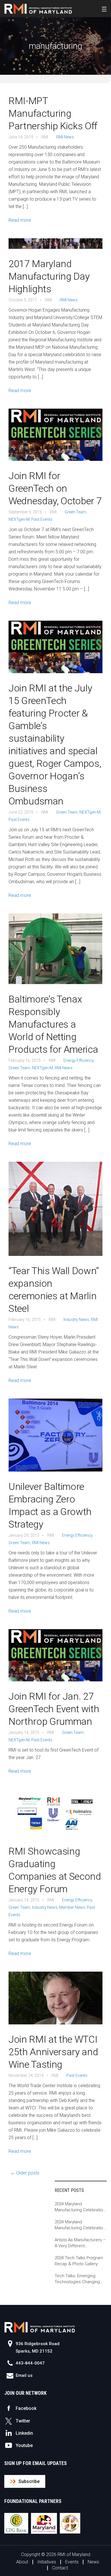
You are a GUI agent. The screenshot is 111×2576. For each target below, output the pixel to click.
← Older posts (25, 2173)
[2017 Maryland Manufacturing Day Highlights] (55, 248)
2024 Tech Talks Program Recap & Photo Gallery (79, 2261)
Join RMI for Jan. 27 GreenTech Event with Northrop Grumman (54, 1709)
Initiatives (47, 2562)
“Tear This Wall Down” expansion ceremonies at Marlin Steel (54, 1290)
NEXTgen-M (19, 519)
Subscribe (29, 2481)
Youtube (24, 2445)
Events (72, 2562)
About (22, 2562)
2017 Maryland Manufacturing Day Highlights (49, 276)
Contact (60, 2568)
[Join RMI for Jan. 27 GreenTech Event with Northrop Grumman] (55, 1659)
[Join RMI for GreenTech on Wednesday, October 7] (55, 439)
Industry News (76, 1320)
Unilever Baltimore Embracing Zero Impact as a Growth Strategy (50, 1505)
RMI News (65, 137)
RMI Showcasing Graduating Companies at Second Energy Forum (55, 1870)
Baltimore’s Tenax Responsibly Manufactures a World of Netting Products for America (53, 1024)
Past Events (42, 519)
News (93, 2562)
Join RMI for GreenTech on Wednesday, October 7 (55, 488)
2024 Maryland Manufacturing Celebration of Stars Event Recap (80, 2207)
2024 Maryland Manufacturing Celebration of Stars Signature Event (80, 2225)
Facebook (26, 2408)
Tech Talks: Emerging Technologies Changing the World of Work (77, 2279)
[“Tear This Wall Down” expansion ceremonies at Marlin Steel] (55, 1213)
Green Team (75, 512)
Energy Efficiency (79, 1060)
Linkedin (24, 2433)
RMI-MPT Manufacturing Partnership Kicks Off (53, 113)
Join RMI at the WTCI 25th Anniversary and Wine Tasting (53, 2052)
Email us (24, 2375)
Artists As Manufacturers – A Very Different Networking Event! (80, 2243)
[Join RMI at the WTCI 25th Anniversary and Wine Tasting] (55, 2002)
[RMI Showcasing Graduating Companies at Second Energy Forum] (55, 1817)
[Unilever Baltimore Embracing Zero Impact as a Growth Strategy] (55, 1439)
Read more (20, 220)
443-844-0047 (30, 2363)
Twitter (23, 2421)
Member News (72, 1907)
